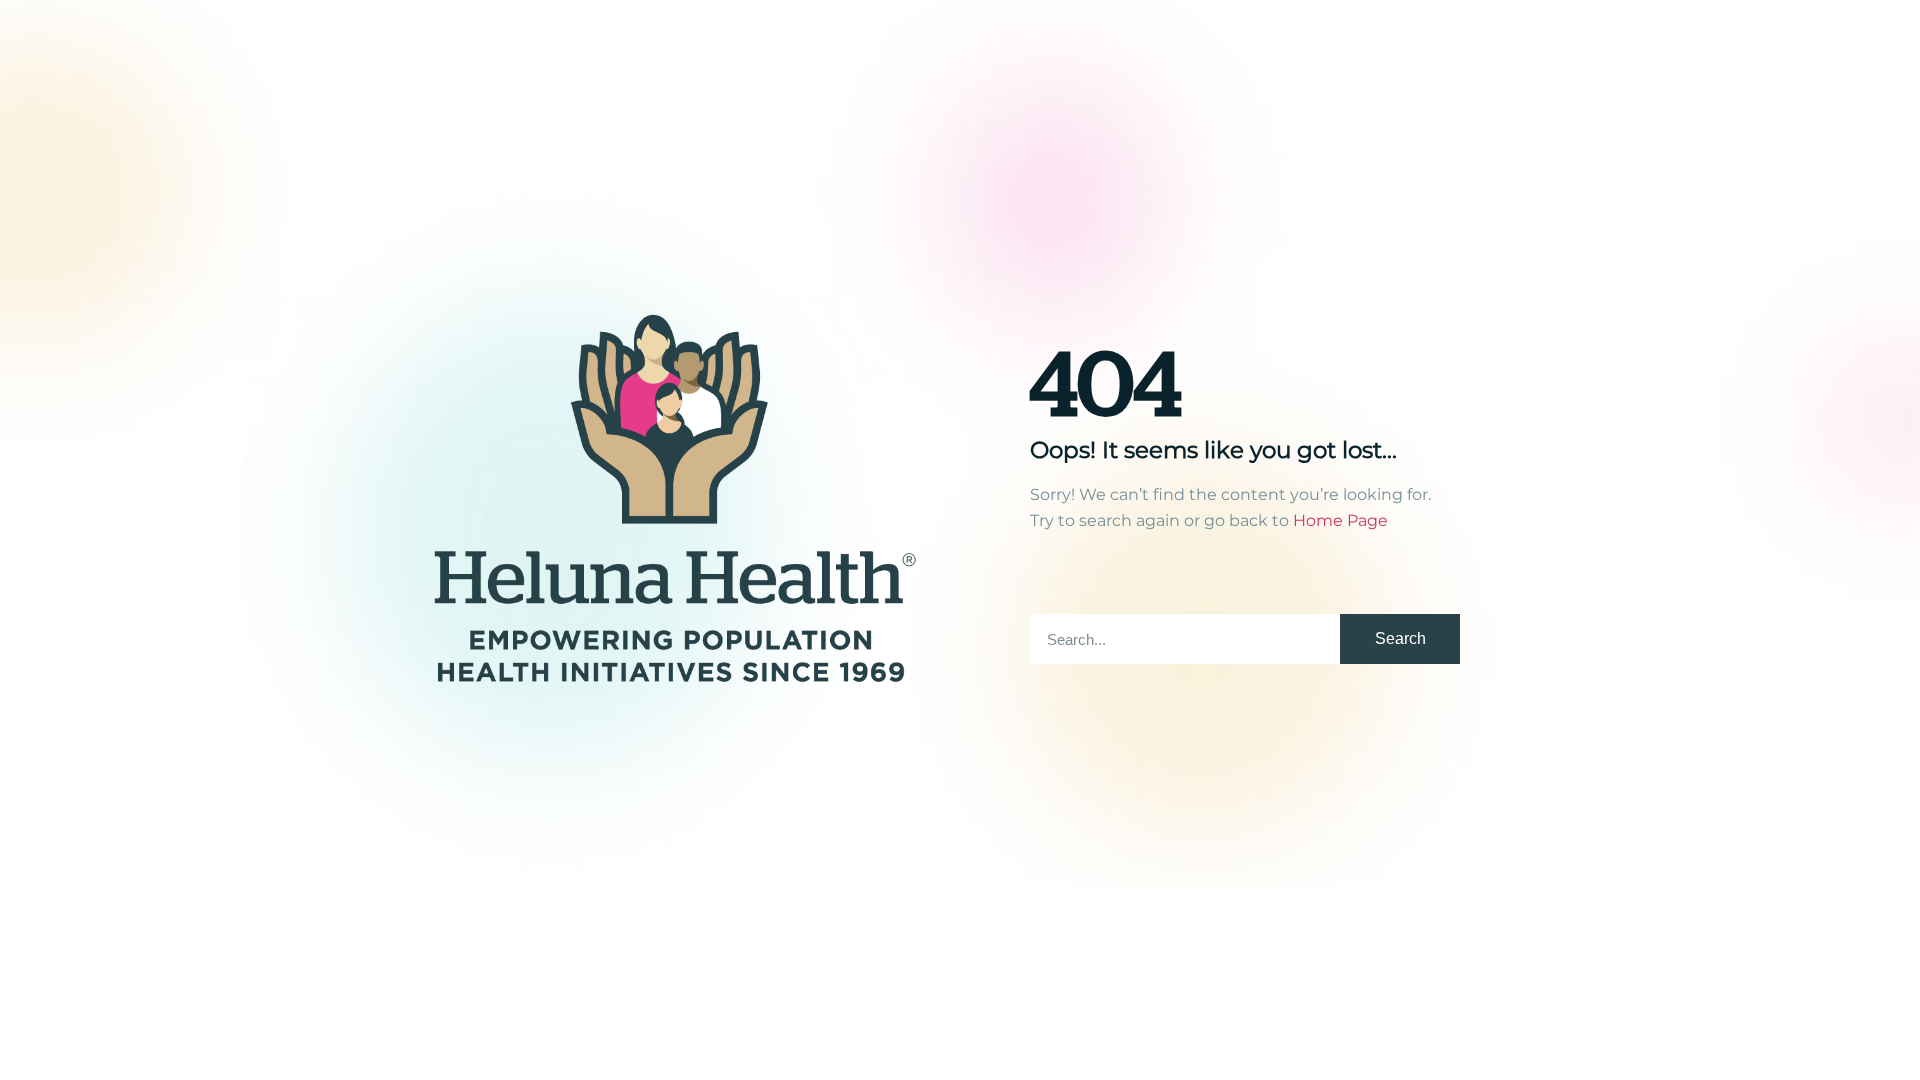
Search (1400, 638)
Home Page (1340, 520)
